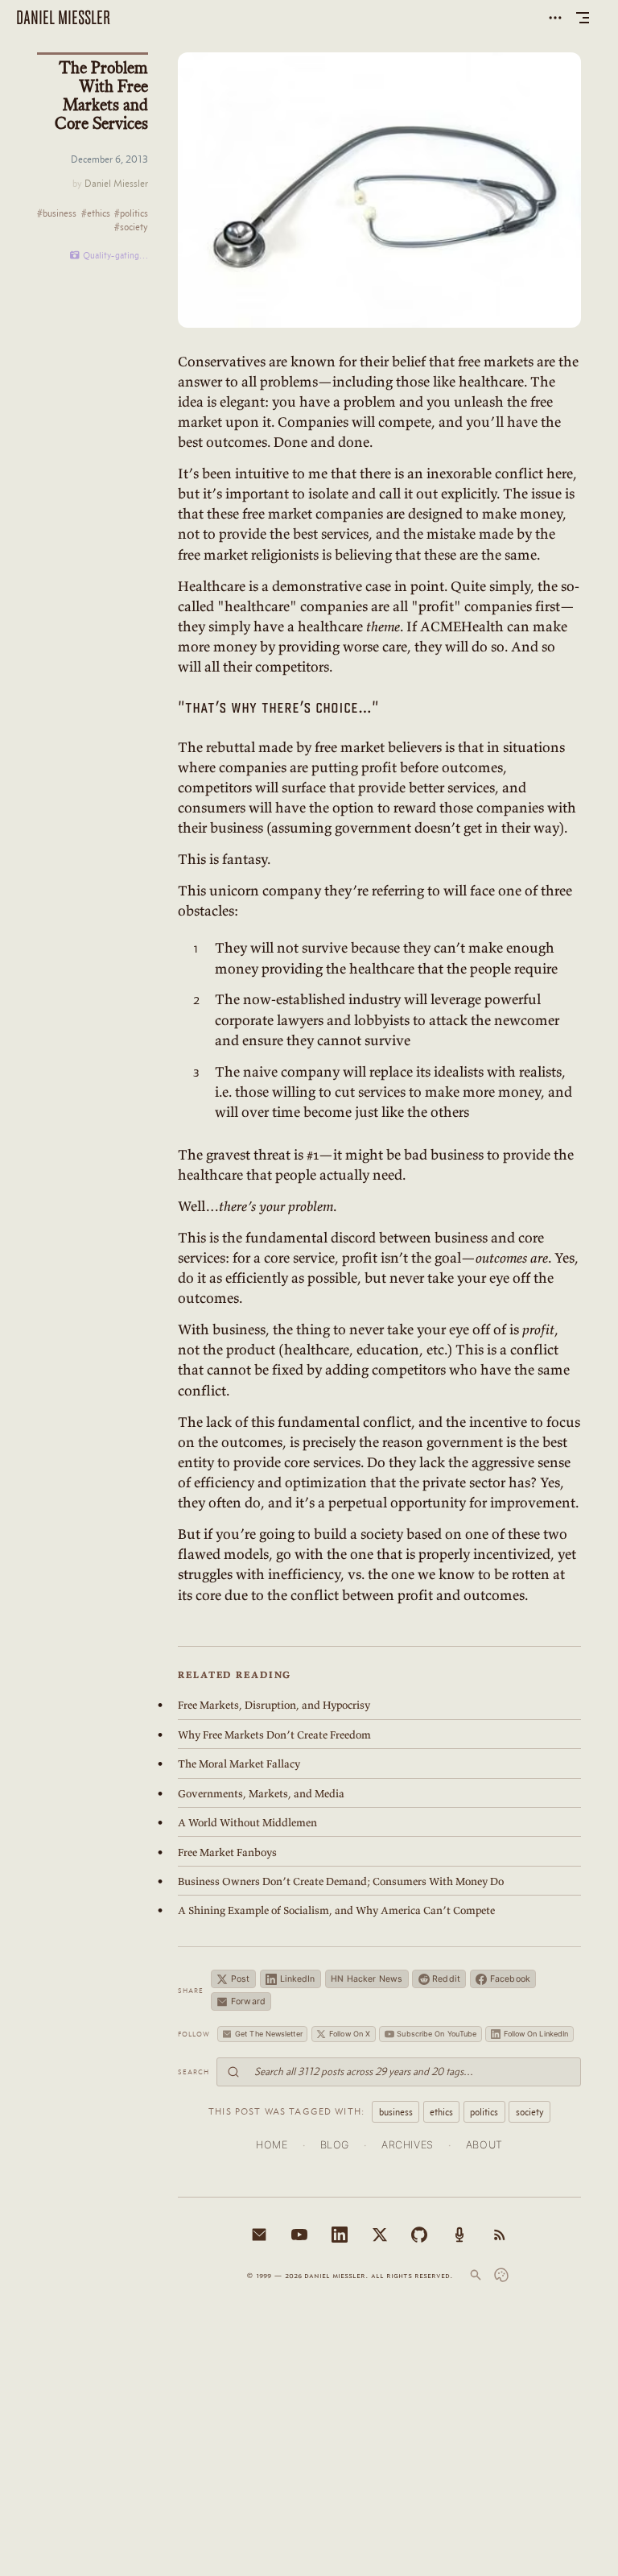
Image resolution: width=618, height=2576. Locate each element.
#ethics (96, 214)
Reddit (446, 1979)
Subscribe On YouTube (437, 2034)
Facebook (510, 1979)
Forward (248, 2001)
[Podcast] (459, 2235)
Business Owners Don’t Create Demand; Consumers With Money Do (341, 1881)
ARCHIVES (408, 2145)
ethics (441, 2112)
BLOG (335, 2145)
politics (484, 2112)
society (530, 2112)
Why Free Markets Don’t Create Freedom (274, 1735)
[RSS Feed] (500, 2235)
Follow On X (350, 2034)
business (396, 2112)
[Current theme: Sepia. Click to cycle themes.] (501, 2275)
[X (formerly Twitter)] (380, 2235)
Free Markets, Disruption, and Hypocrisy (274, 1705)
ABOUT (484, 2145)
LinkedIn (298, 1979)
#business (57, 214)
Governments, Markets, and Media (261, 1794)
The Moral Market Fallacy (239, 1764)
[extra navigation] (555, 18)
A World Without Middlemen (247, 1823)
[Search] (476, 2275)
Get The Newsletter (269, 2034)
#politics (131, 214)
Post (240, 1979)
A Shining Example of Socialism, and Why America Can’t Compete (336, 1910)
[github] (419, 2235)
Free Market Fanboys (227, 1852)
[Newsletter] (259, 2235)
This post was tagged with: (286, 2111)
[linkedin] (340, 2235)
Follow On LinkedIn (536, 2034)
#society (131, 227)
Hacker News (367, 1979)
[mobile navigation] (583, 18)
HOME (272, 2145)
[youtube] (299, 2235)
